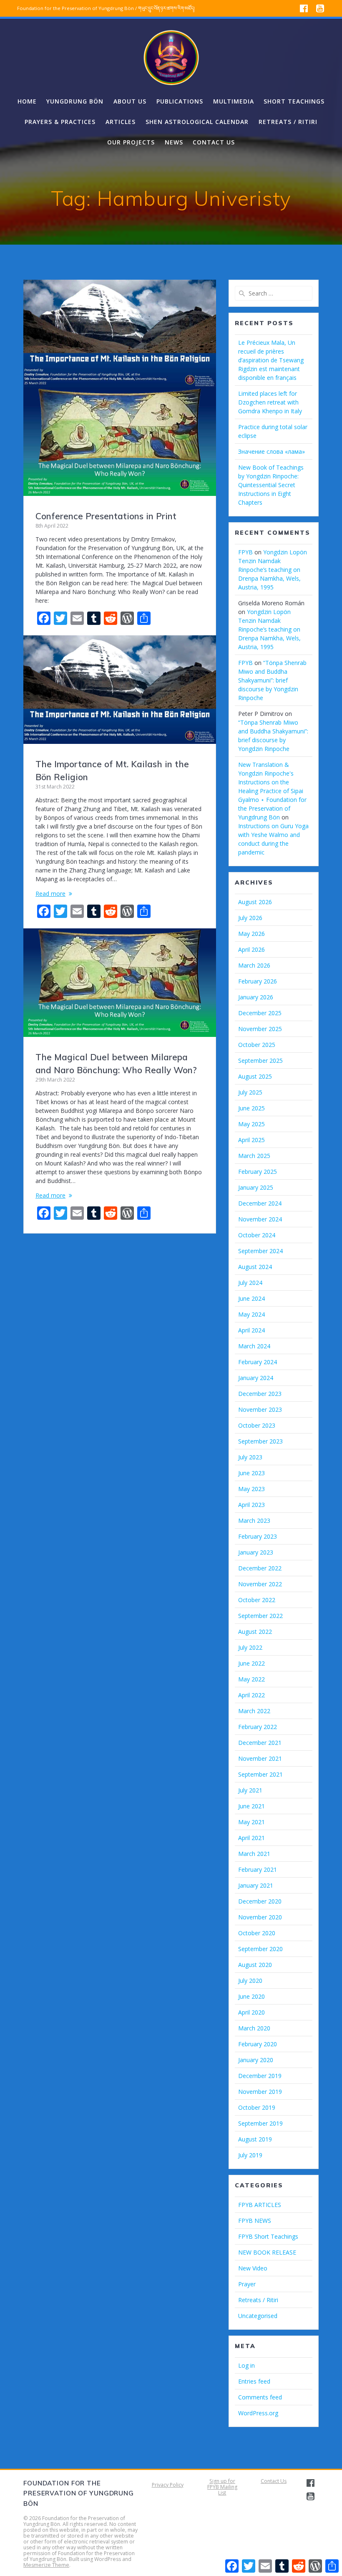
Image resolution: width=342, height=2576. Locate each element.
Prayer (247, 2284)
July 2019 (250, 2155)
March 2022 (254, 1711)
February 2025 (258, 1172)
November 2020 (260, 1917)
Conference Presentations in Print (106, 516)
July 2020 (250, 1981)
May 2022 (251, 1679)
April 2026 (251, 949)
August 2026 (255, 902)
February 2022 (258, 1727)
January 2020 (256, 2060)
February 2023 (258, 1536)
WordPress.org (258, 2413)
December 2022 (260, 1568)
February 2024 (258, 1362)
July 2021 (250, 1790)
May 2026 (251, 934)
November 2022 (260, 1584)
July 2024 (250, 1283)
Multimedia (234, 101)
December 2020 (260, 1901)
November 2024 (260, 1219)
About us (130, 101)
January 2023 (256, 1552)
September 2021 (260, 1774)
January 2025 (256, 1187)
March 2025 (254, 1156)
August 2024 (255, 1267)
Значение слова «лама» (272, 451)
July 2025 (250, 1092)
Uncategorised (258, 2316)
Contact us (214, 142)
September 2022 (260, 1616)
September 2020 (260, 1949)
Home (27, 101)
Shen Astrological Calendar (197, 122)
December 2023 (260, 1394)
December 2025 (260, 1013)
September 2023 (260, 1441)
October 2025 (257, 1045)
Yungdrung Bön (75, 101)
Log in (246, 2365)
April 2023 (251, 1505)
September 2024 (260, 1251)
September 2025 (260, 1060)
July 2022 (250, 1647)
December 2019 (260, 2076)
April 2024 (251, 1330)
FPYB (245, 552)
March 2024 (254, 1346)
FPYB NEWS (255, 2221)
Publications (180, 101)
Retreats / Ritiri (288, 122)
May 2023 (251, 1489)
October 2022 (257, 1600)
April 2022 (251, 1695)
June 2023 (251, 1473)
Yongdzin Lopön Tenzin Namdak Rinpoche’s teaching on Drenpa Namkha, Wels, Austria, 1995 (273, 570)
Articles (121, 122)
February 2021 (258, 1869)
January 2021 (256, 1885)
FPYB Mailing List (222, 2490)
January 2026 (256, 997)
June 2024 (251, 1298)
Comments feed (260, 2397)
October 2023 (257, 1425)
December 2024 (260, 1203)
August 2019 (255, 2139)
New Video (253, 2268)
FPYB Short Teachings (268, 2236)
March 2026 (254, 965)
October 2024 (257, 1235)
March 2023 (254, 1521)
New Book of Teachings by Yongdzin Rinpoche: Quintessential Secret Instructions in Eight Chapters (271, 485)
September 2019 (260, 2123)
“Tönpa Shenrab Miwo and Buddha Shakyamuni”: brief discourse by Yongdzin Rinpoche (272, 680)
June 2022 (251, 1663)
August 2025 (255, 1076)
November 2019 (260, 2092)
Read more (50, 894)
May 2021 (251, 1822)
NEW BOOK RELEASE (267, 2252)
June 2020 (251, 1996)
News (174, 142)
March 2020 (254, 2028)
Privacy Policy (168, 2485)
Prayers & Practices (60, 122)
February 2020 (258, 2044)
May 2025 (251, 1124)
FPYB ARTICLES (260, 2205)
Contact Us (274, 2481)
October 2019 (257, 2107)
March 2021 (254, 1854)
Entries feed (254, 2381)
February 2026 (258, 981)
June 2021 (251, 1806)
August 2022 (255, 1632)
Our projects (131, 142)
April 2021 (251, 1838)
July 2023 (250, 1457)
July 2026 (250, 918)
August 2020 (255, 1965)
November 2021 (260, 1758)
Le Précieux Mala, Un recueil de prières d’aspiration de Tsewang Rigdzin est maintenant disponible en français (271, 360)
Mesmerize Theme (46, 2565)
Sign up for (222, 2481)
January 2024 (256, 1378)
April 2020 (251, 2012)
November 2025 (260, 1029)
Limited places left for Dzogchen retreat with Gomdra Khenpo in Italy (270, 402)
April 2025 (251, 1140)
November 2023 (260, 1409)
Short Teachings (294, 101)
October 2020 (257, 1933)
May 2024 (251, 1314)
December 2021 (260, 1743)
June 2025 (251, 1108)
